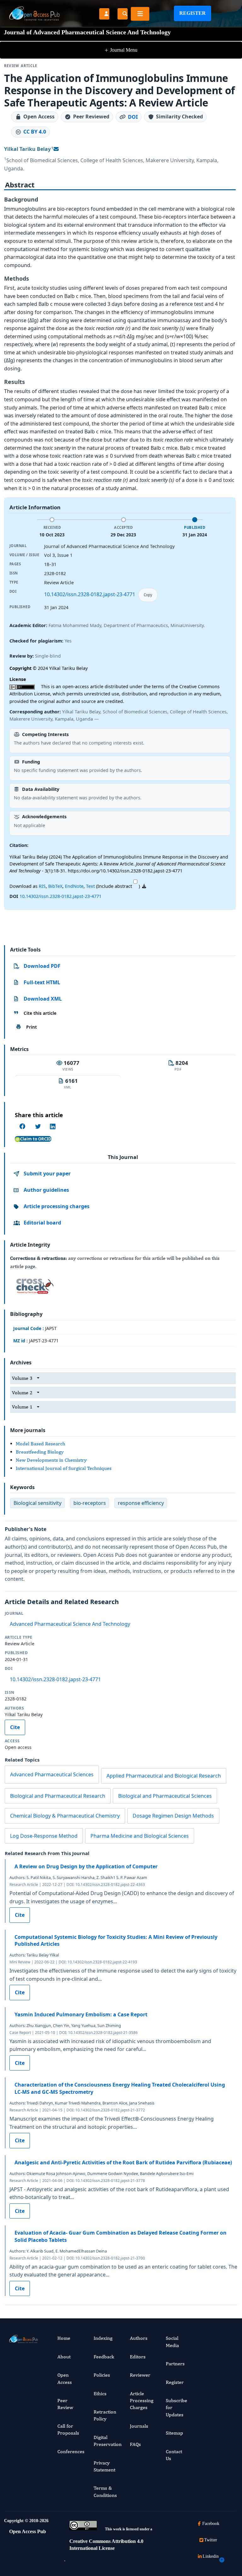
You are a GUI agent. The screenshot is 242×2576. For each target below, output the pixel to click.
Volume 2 (22, 1393)
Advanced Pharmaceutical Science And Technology (70, 1624)
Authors (139, 2338)
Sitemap (174, 2433)
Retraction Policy (105, 2415)
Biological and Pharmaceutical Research (58, 1796)
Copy (148, 595)
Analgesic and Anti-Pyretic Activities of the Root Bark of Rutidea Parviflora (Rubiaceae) (123, 2162)
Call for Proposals (68, 2429)
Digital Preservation (108, 2441)
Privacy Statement (104, 2466)
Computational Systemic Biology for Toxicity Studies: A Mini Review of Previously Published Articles (116, 1940)
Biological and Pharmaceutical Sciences (165, 1796)
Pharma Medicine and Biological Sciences (140, 1836)
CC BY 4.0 (35, 132)
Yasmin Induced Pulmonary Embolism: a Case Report (81, 2014)
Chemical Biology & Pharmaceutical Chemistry (65, 1816)
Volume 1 (22, 1407)
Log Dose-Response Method (44, 1836)
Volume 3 (22, 1378)
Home (64, 2338)
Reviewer (140, 2375)
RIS (42, 886)
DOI (133, 117)
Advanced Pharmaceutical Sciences (52, 1774)
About (64, 2357)
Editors (138, 2357)
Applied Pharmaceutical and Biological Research (164, 1776)
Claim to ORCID (36, 1139)
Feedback (104, 2357)
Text (90, 886)
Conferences (71, 2451)
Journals (139, 2426)
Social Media (172, 2342)
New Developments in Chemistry (51, 1460)
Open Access (65, 2378)
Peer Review (65, 2404)
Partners (175, 2364)
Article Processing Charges (142, 2401)
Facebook (211, 2524)
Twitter (211, 2540)
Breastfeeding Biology (40, 1452)
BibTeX (55, 886)
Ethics (100, 2393)
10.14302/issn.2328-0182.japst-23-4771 (90, 594)
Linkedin (211, 2556)
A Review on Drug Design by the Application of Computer (86, 1866)
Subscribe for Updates (176, 2408)
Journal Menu (121, 50)
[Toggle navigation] (140, 14)
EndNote (74, 886)
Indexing (103, 2338)
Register (193, 13)
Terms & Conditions (105, 2491)
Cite (15, 1727)
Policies (102, 2375)
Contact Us (174, 2455)
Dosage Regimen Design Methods (173, 1816)
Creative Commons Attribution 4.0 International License (106, 2545)
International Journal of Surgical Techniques (64, 1468)
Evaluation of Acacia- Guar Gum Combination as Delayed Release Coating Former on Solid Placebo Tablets (121, 2236)
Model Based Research (40, 1444)
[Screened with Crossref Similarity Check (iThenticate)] (34, 1285)
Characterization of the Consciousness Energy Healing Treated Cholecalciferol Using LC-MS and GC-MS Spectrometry (120, 2088)
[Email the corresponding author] (56, 149)
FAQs (135, 2444)
